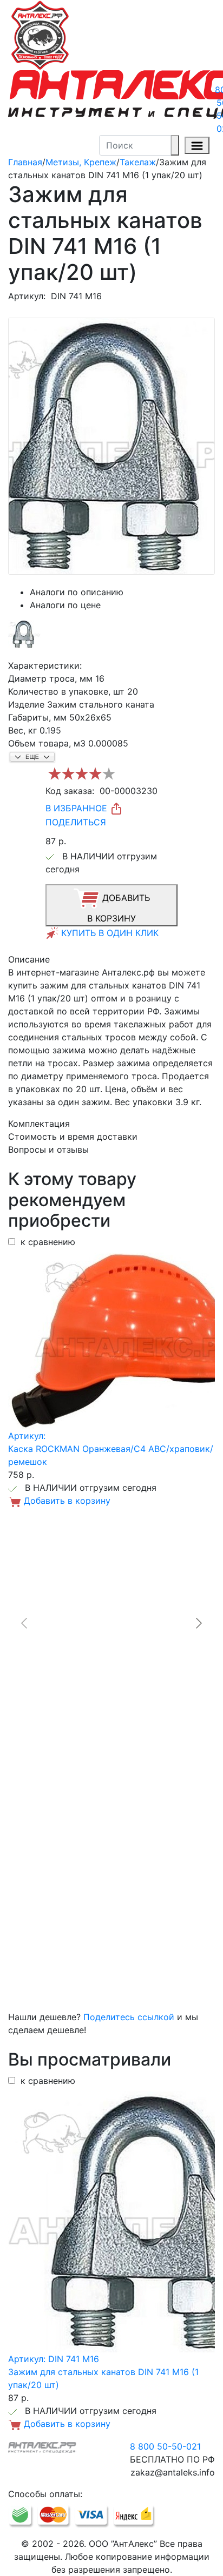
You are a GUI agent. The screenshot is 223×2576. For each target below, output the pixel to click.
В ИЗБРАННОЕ (78, 808)
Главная (25, 162)
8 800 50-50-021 (165, 2446)
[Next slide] (198, 1623)
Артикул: (27, 296)
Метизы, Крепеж (81, 162)
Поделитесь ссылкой (129, 2017)
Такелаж (138, 162)
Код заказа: (70, 791)
